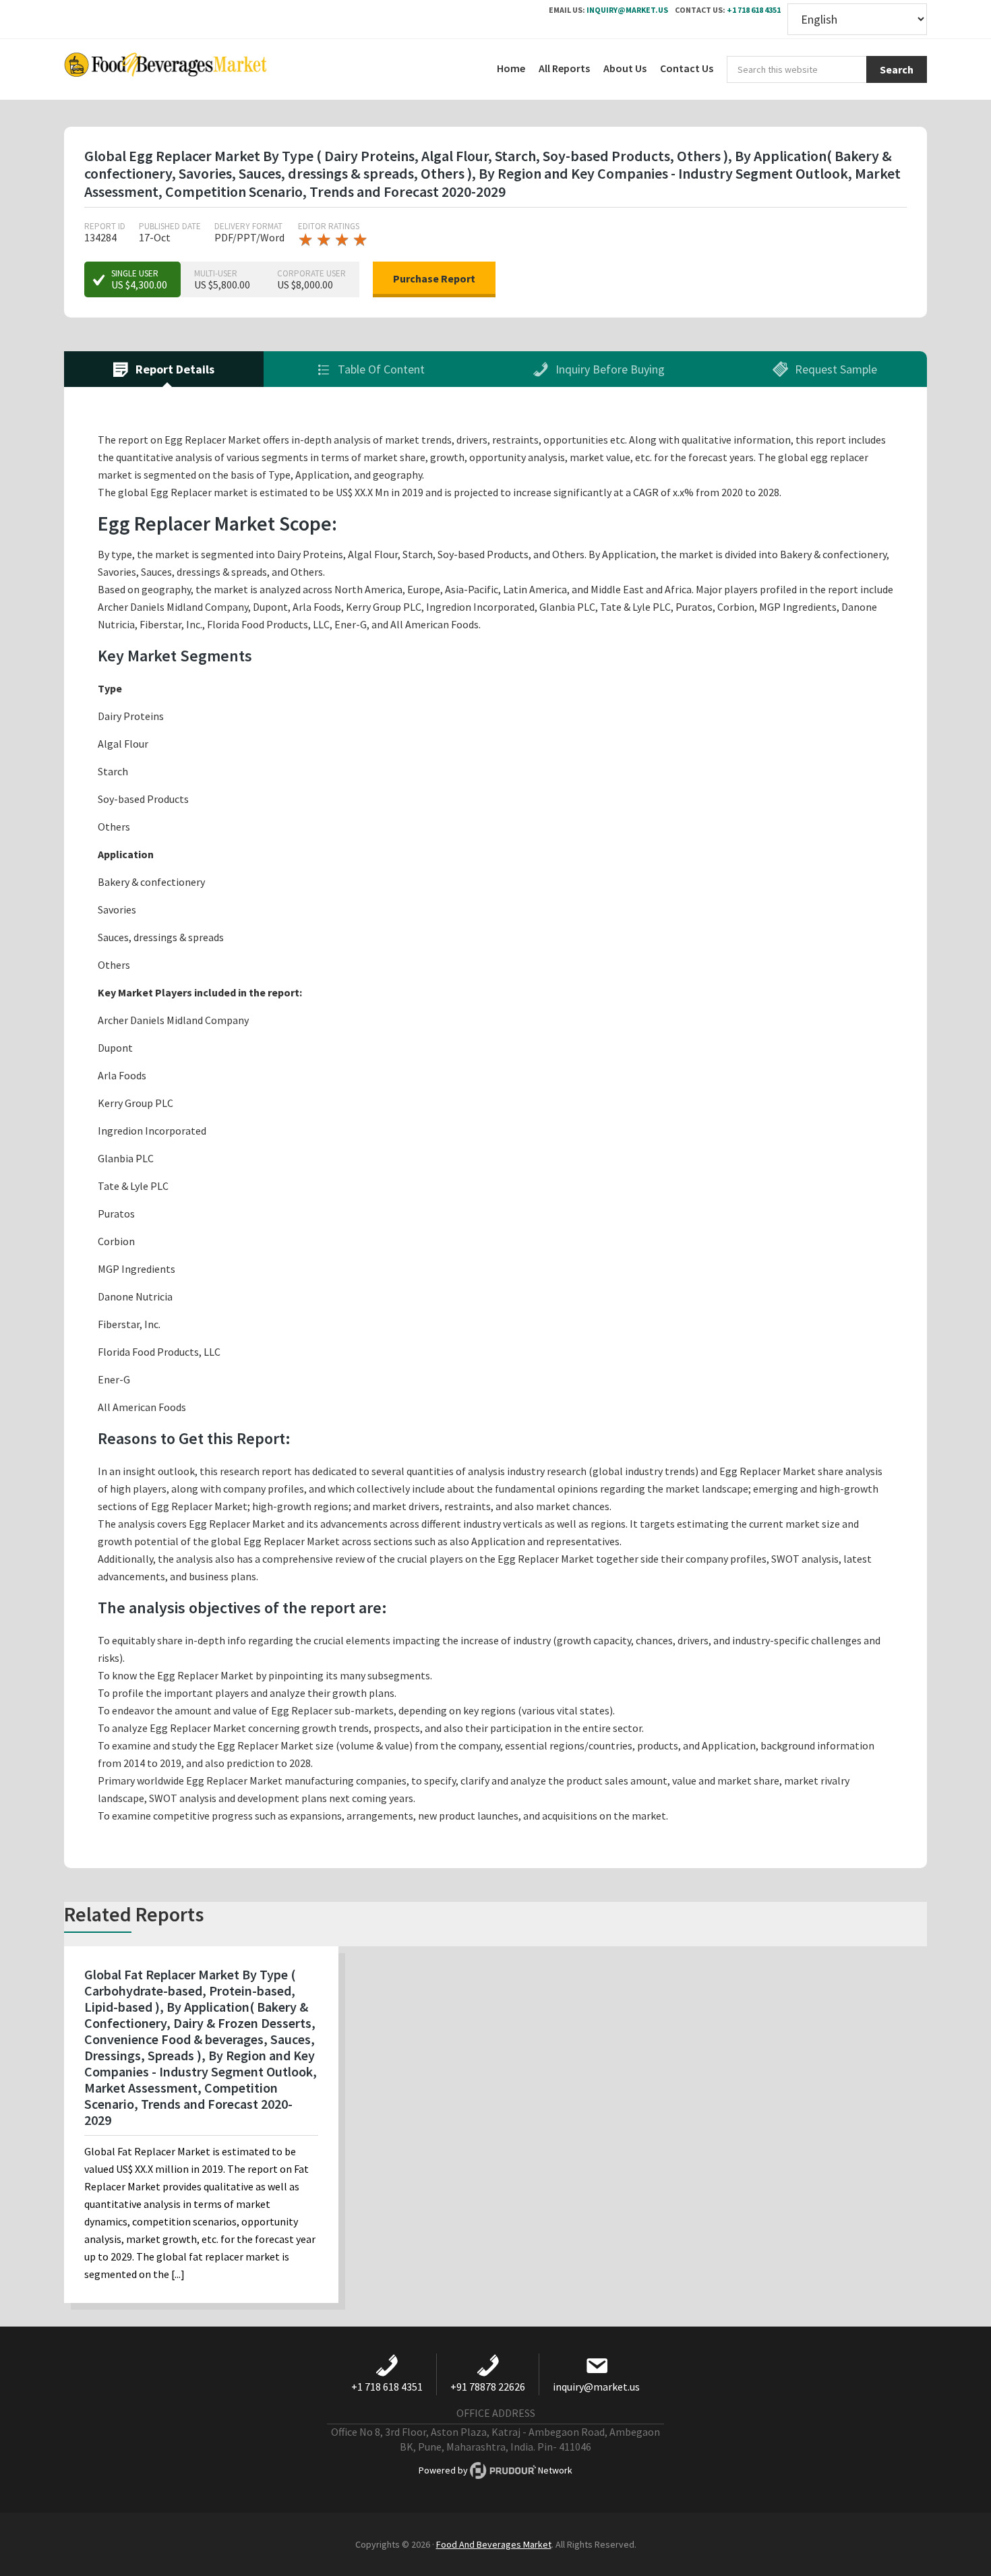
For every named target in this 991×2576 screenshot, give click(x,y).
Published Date (170, 226)
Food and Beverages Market (165, 69)
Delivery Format (248, 226)
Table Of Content (380, 369)
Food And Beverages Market (494, 2544)
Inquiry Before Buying (609, 369)
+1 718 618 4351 (754, 10)
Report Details (174, 369)
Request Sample (835, 369)
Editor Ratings (329, 226)
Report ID (105, 226)
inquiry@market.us (627, 10)
